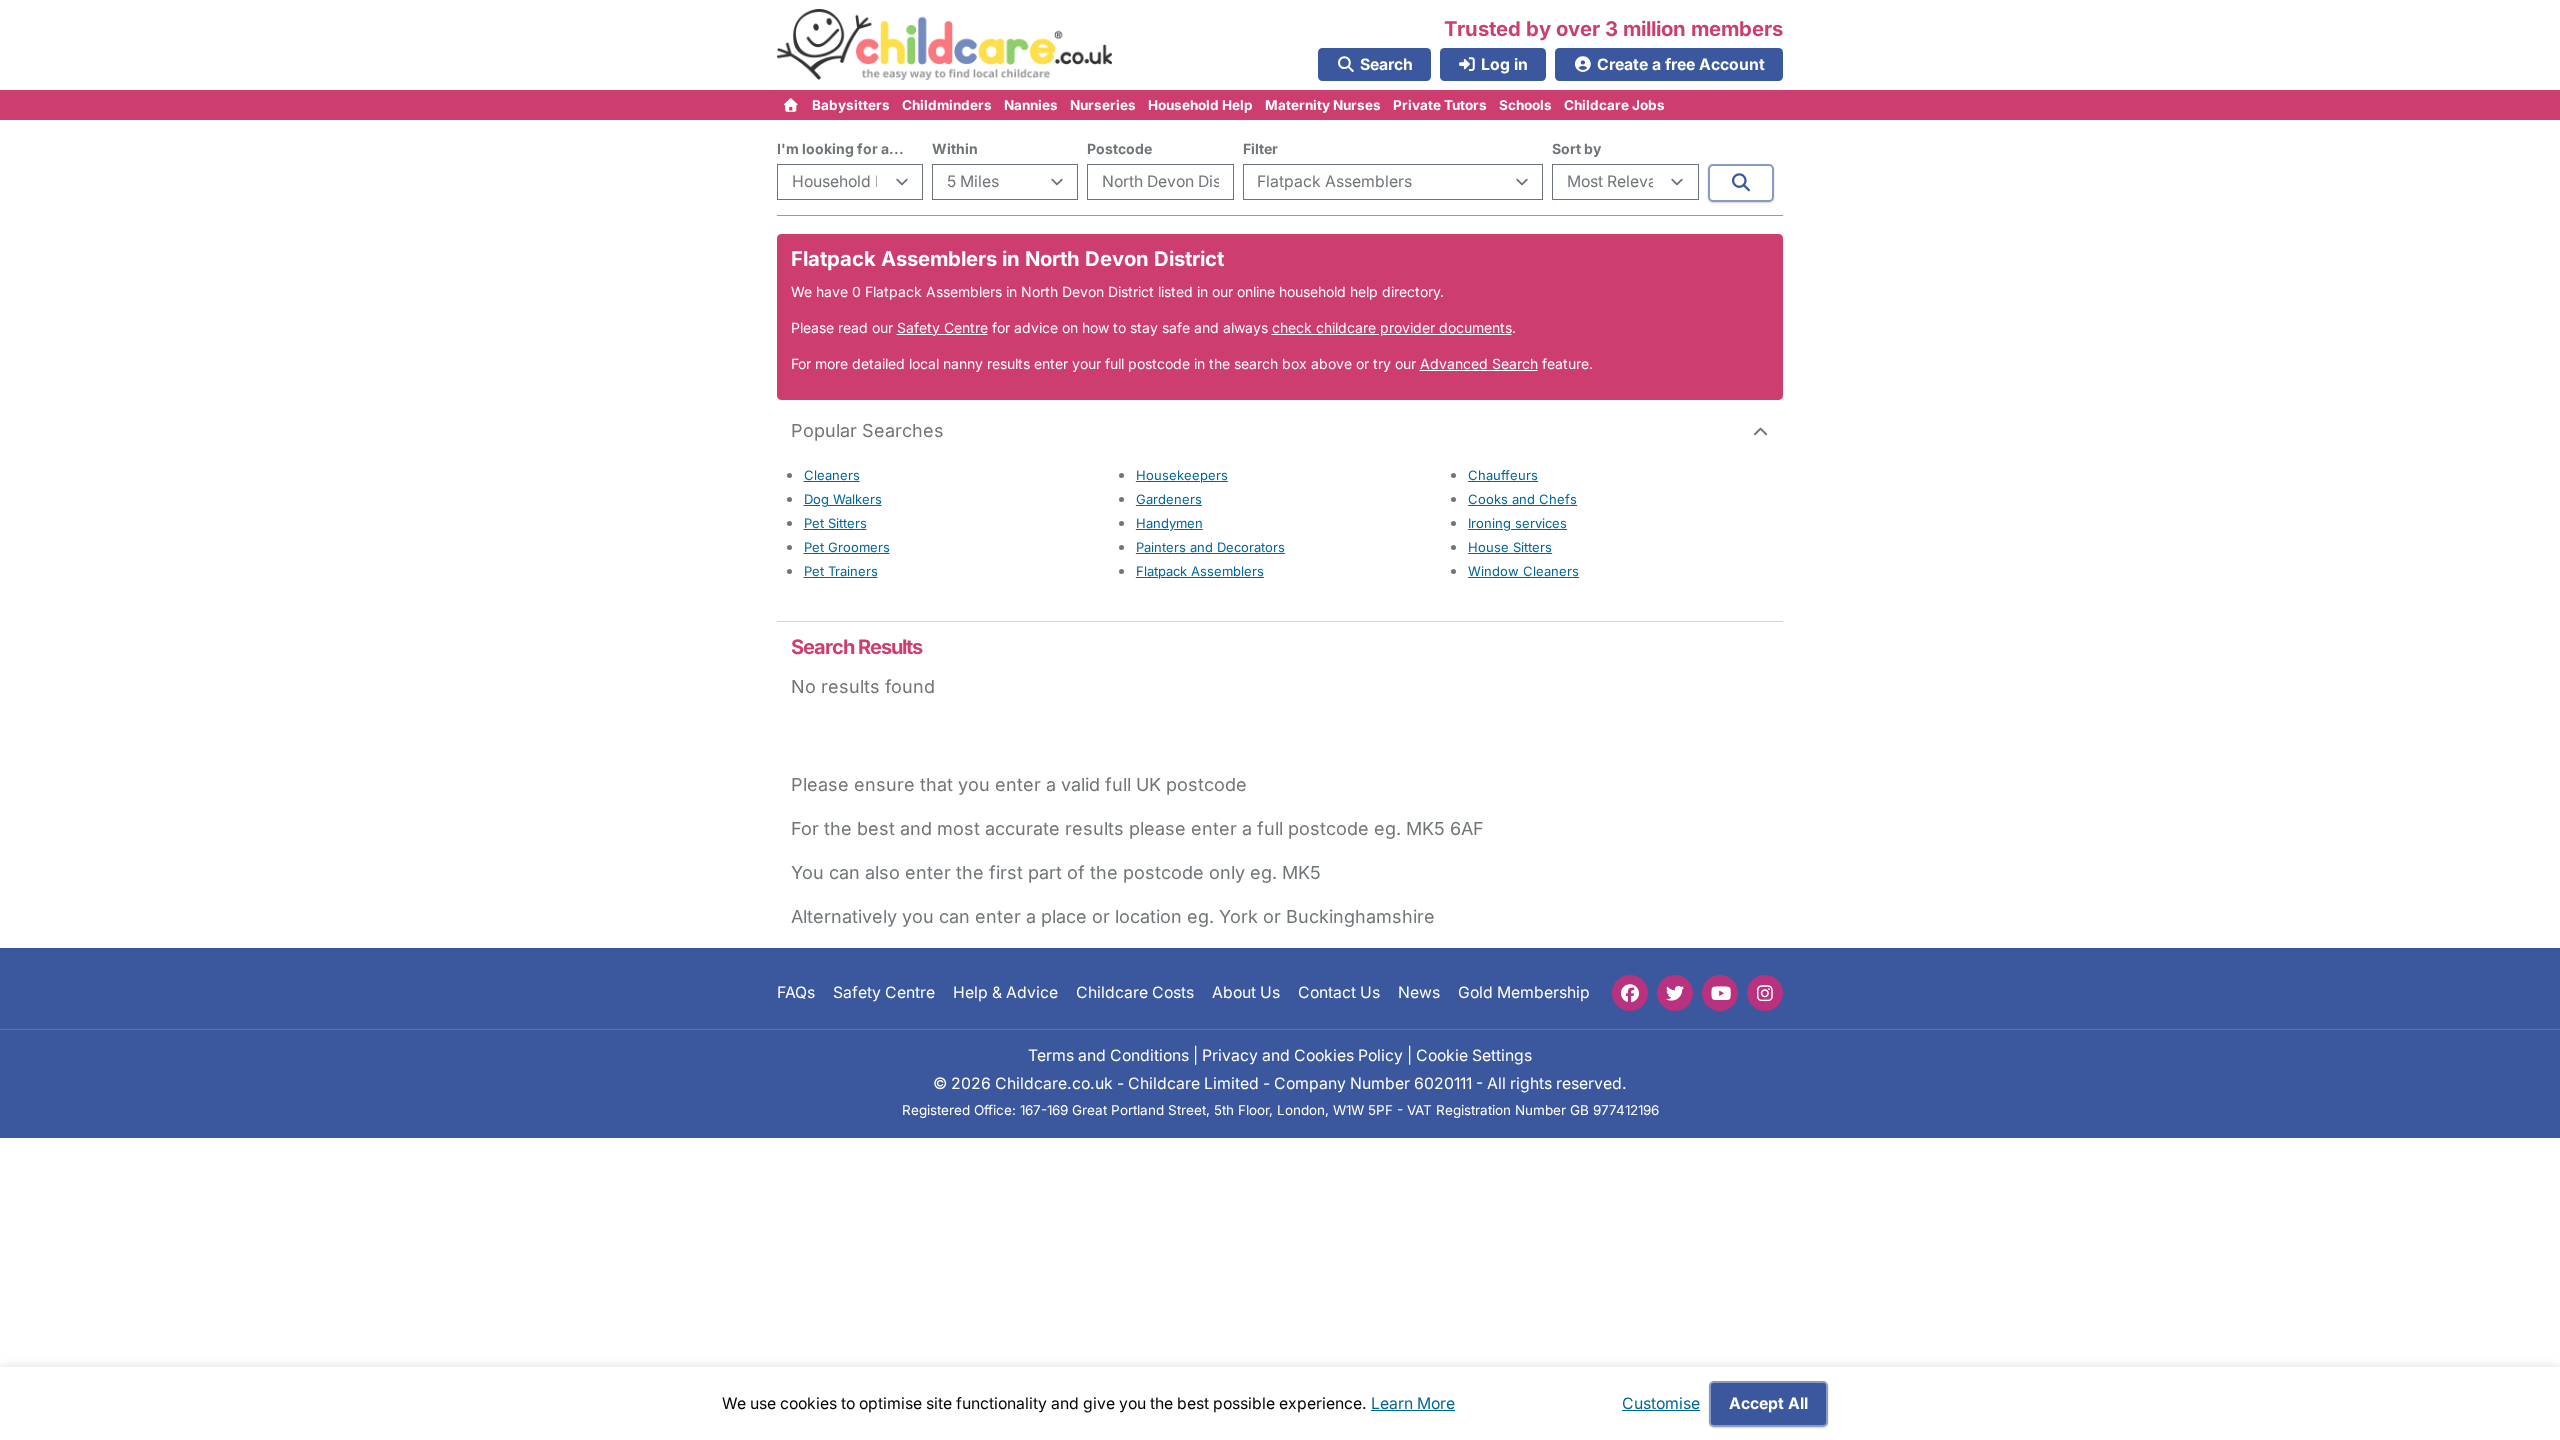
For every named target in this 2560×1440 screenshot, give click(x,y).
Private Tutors (1440, 105)
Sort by (1576, 148)
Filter (1260, 148)
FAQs (796, 992)
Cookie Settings (1474, 1055)
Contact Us (1339, 992)
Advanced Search (1479, 363)
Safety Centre (942, 327)
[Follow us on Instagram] (1765, 993)
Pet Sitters (835, 523)
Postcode (1119, 148)
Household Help (1200, 105)
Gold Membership (1524, 992)
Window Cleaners (1523, 571)
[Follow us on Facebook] (1630, 993)
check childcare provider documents (1392, 327)
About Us (1246, 992)
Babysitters (851, 105)
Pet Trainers (841, 571)
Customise (1661, 1403)
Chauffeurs (1503, 475)
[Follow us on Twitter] (1675, 993)
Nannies (1031, 105)
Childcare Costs (1135, 992)
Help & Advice (1005, 992)
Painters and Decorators (1210, 547)
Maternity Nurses (1323, 105)
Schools (1525, 105)
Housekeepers (1182, 475)
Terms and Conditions (1108, 1055)
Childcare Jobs (1614, 105)
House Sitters (1510, 547)
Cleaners (832, 475)
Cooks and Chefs (1522, 499)
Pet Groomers (847, 547)
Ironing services (1517, 523)
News (1419, 992)
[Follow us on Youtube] (1720, 993)
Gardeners (1169, 499)
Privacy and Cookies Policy (1302, 1055)
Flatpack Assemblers (1200, 571)
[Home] (791, 105)
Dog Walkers (843, 499)
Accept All (1768, 1403)
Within (955, 148)
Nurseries (1103, 105)
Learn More (1413, 1403)
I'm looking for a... (840, 148)
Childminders (947, 105)
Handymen (1169, 523)
